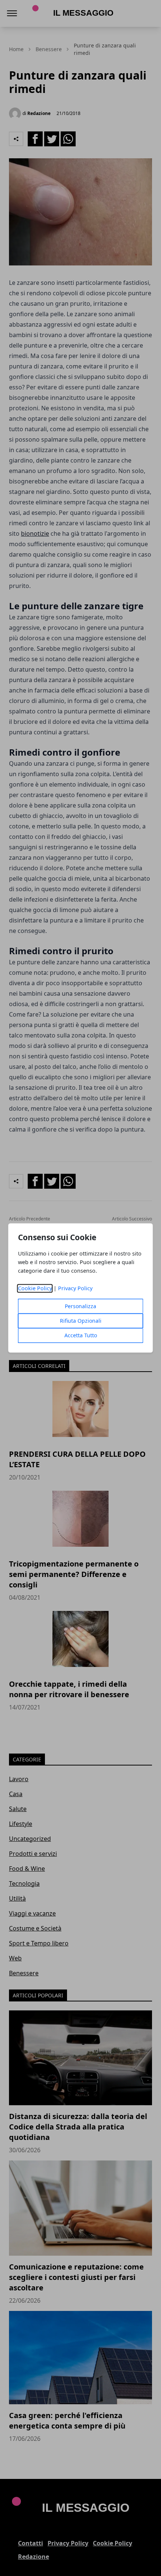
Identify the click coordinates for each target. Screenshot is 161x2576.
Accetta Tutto (81, 1336)
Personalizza (80, 1306)
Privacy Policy (75, 1289)
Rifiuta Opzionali (81, 1321)
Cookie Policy (35, 1289)
